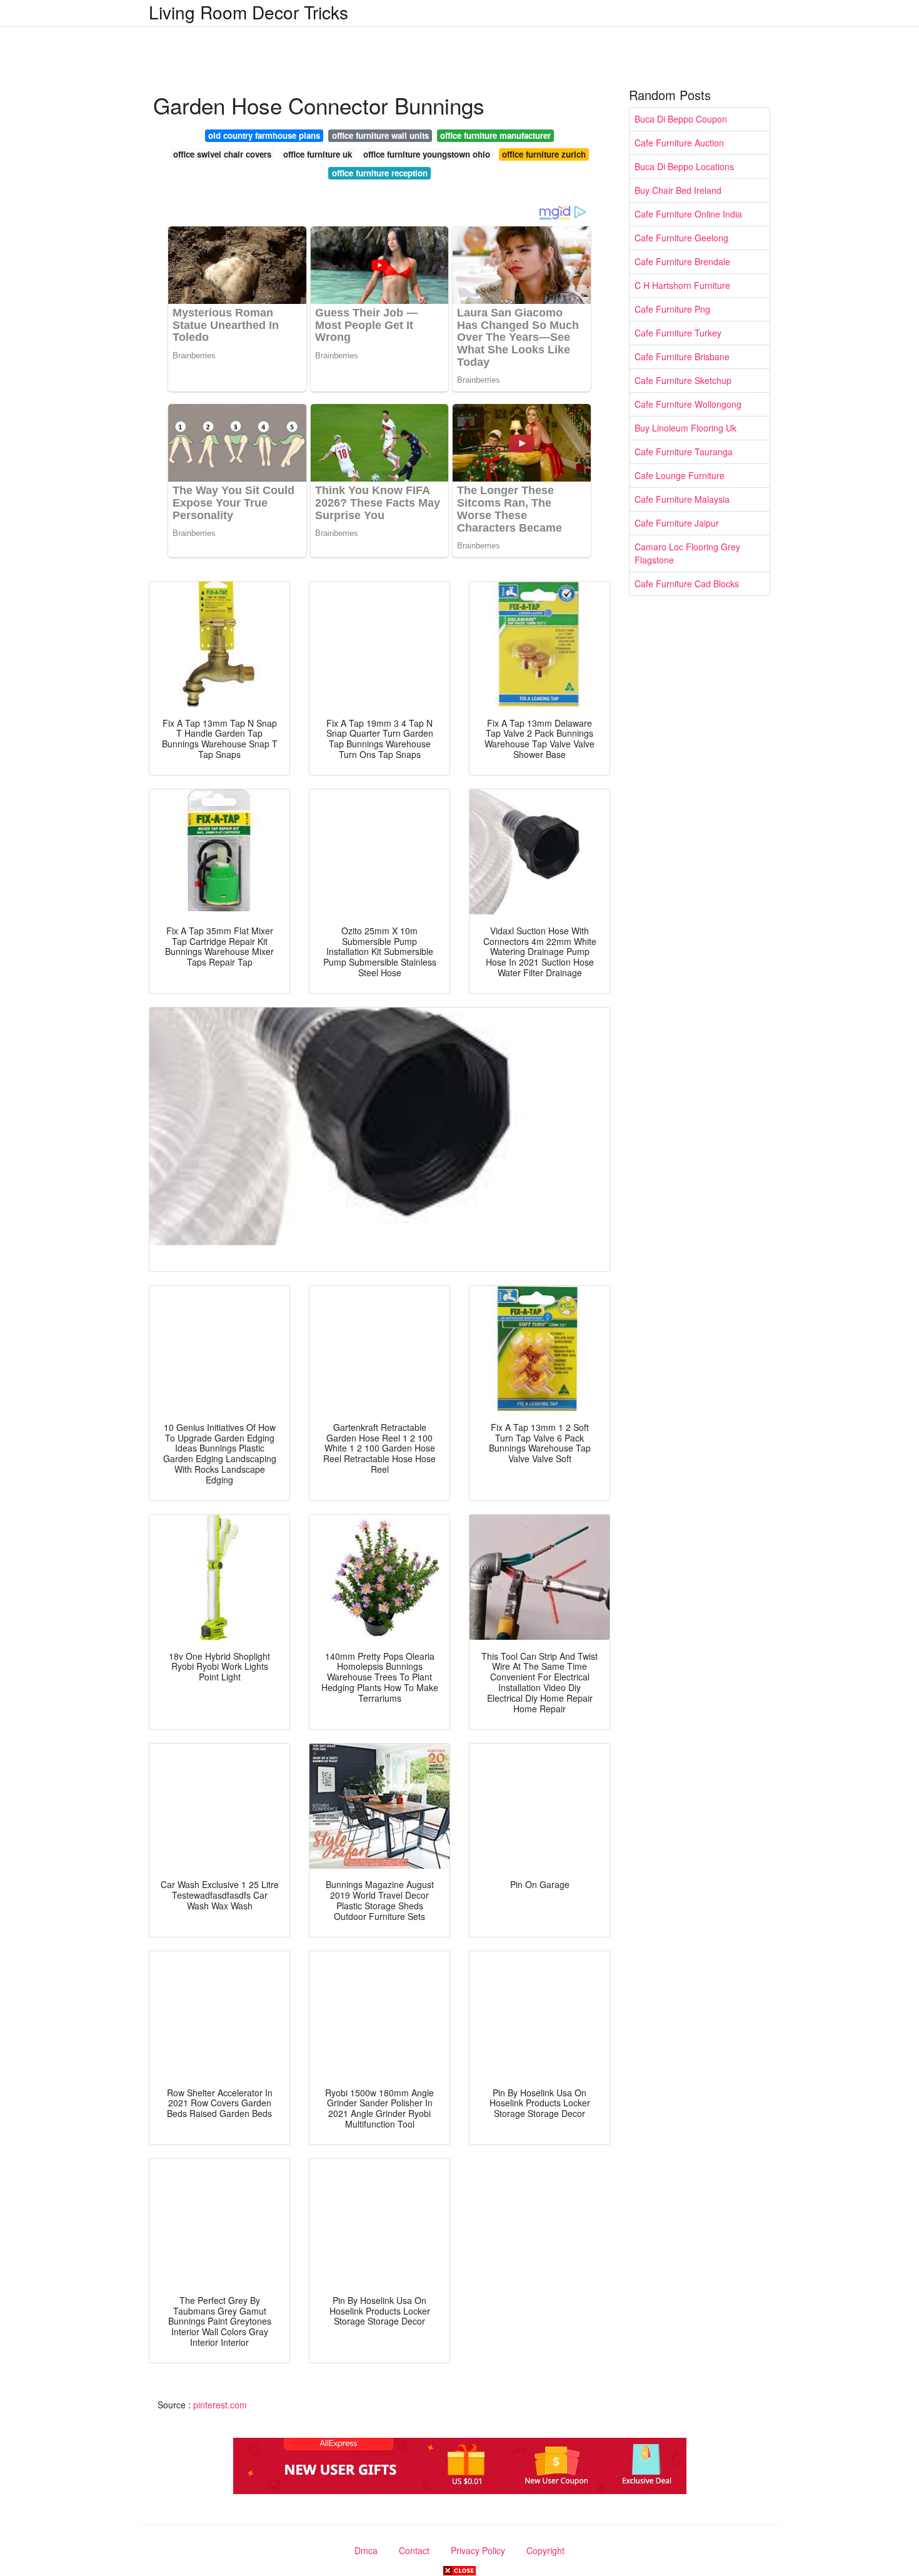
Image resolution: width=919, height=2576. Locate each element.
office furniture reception (380, 173)
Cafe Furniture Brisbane (682, 356)
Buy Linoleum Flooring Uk (685, 428)
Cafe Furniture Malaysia (682, 499)
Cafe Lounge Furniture (680, 475)
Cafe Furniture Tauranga (684, 452)
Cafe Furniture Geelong (681, 238)
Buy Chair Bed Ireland (678, 190)
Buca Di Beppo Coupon (681, 119)
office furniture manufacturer (495, 135)
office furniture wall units (380, 135)
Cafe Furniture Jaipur (677, 523)
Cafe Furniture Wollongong (688, 404)
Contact (414, 2550)
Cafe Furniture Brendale (682, 261)
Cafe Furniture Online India (688, 214)
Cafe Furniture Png (672, 309)
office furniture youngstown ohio (427, 154)
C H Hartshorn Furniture (682, 285)
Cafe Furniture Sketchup (683, 380)
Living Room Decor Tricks (249, 12)
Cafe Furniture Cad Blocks (687, 583)
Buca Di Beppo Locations (684, 166)
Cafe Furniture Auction (679, 143)
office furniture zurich (544, 154)
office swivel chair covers (222, 154)
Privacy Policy (478, 2550)
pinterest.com (220, 2405)
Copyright (545, 2550)
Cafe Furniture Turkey (678, 333)
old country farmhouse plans (264, 135)
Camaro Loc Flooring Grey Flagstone (687, 553)
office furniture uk (318, 154)
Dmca (366, 2550)
